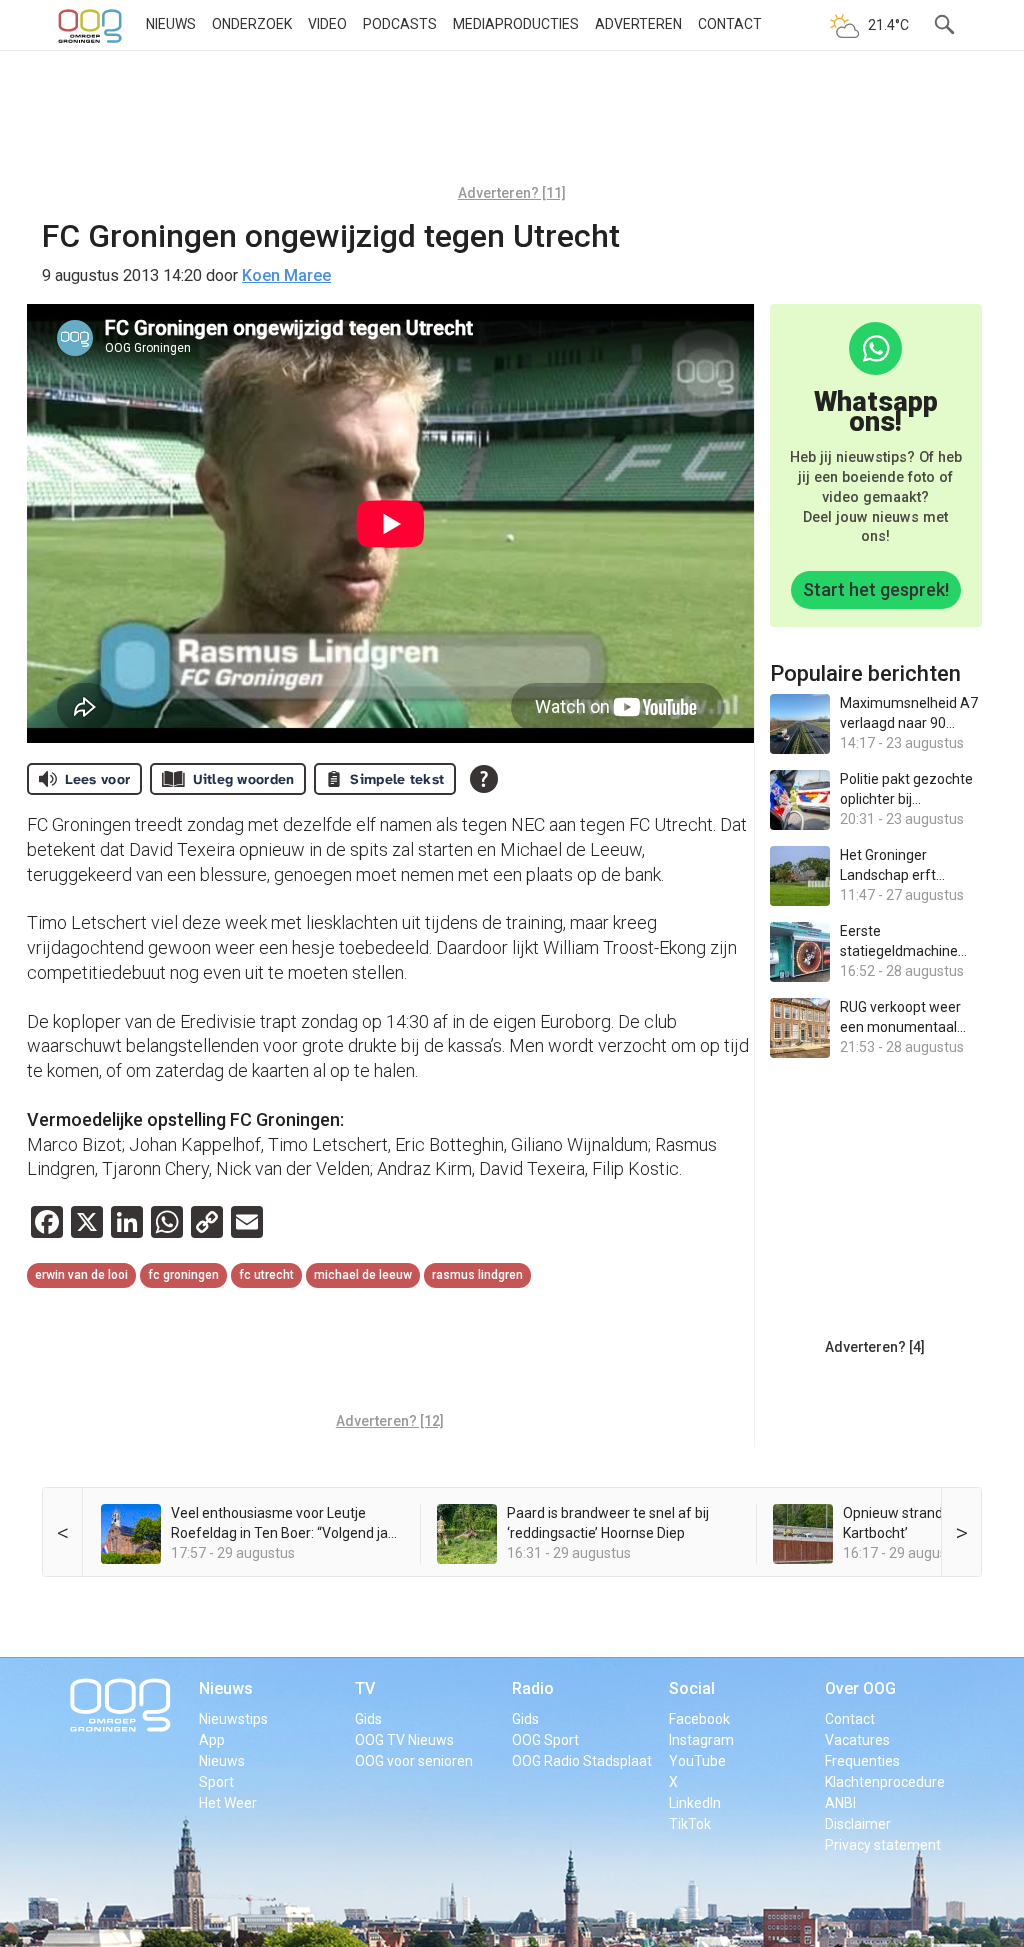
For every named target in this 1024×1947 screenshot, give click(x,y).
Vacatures (857, 1740)
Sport (216, 1782)
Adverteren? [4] (875, 1347)
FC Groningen (183, 1275)
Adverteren (638, 24)
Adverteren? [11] (512, 193)
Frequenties (862, 1761)
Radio (533, 1688)
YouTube (697, 1761)
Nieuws (171, 24)
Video (327, 24)
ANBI (840, 1803)
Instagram (701, 1740)
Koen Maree (286, 275)
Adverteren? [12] (390, 1421)
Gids (368, 1719)
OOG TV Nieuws (404, 1740)
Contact (730, 24)
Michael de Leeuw (363, 1275)
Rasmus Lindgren (477, 1275)
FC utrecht (266, 1275)
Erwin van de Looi (81, 1275)
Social (692, 1688)
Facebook (699, 1719)
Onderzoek (252, 24)
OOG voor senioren (414, 1761)
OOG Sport (545, 1740)
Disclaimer (858, 1824)
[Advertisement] (512, 125)
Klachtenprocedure (885, 1782)
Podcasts (400, 24)
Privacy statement (883, 1845)
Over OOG (860, 1688)
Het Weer (228, 1803)
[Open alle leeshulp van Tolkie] (484, 779)
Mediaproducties (516, 24)
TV (365, 1688)
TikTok (690, 1824)
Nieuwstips (233, 1719)
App (212, 1740)
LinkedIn (695, 1803)
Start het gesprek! (876, 589)
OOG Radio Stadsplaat (582, 1761)
